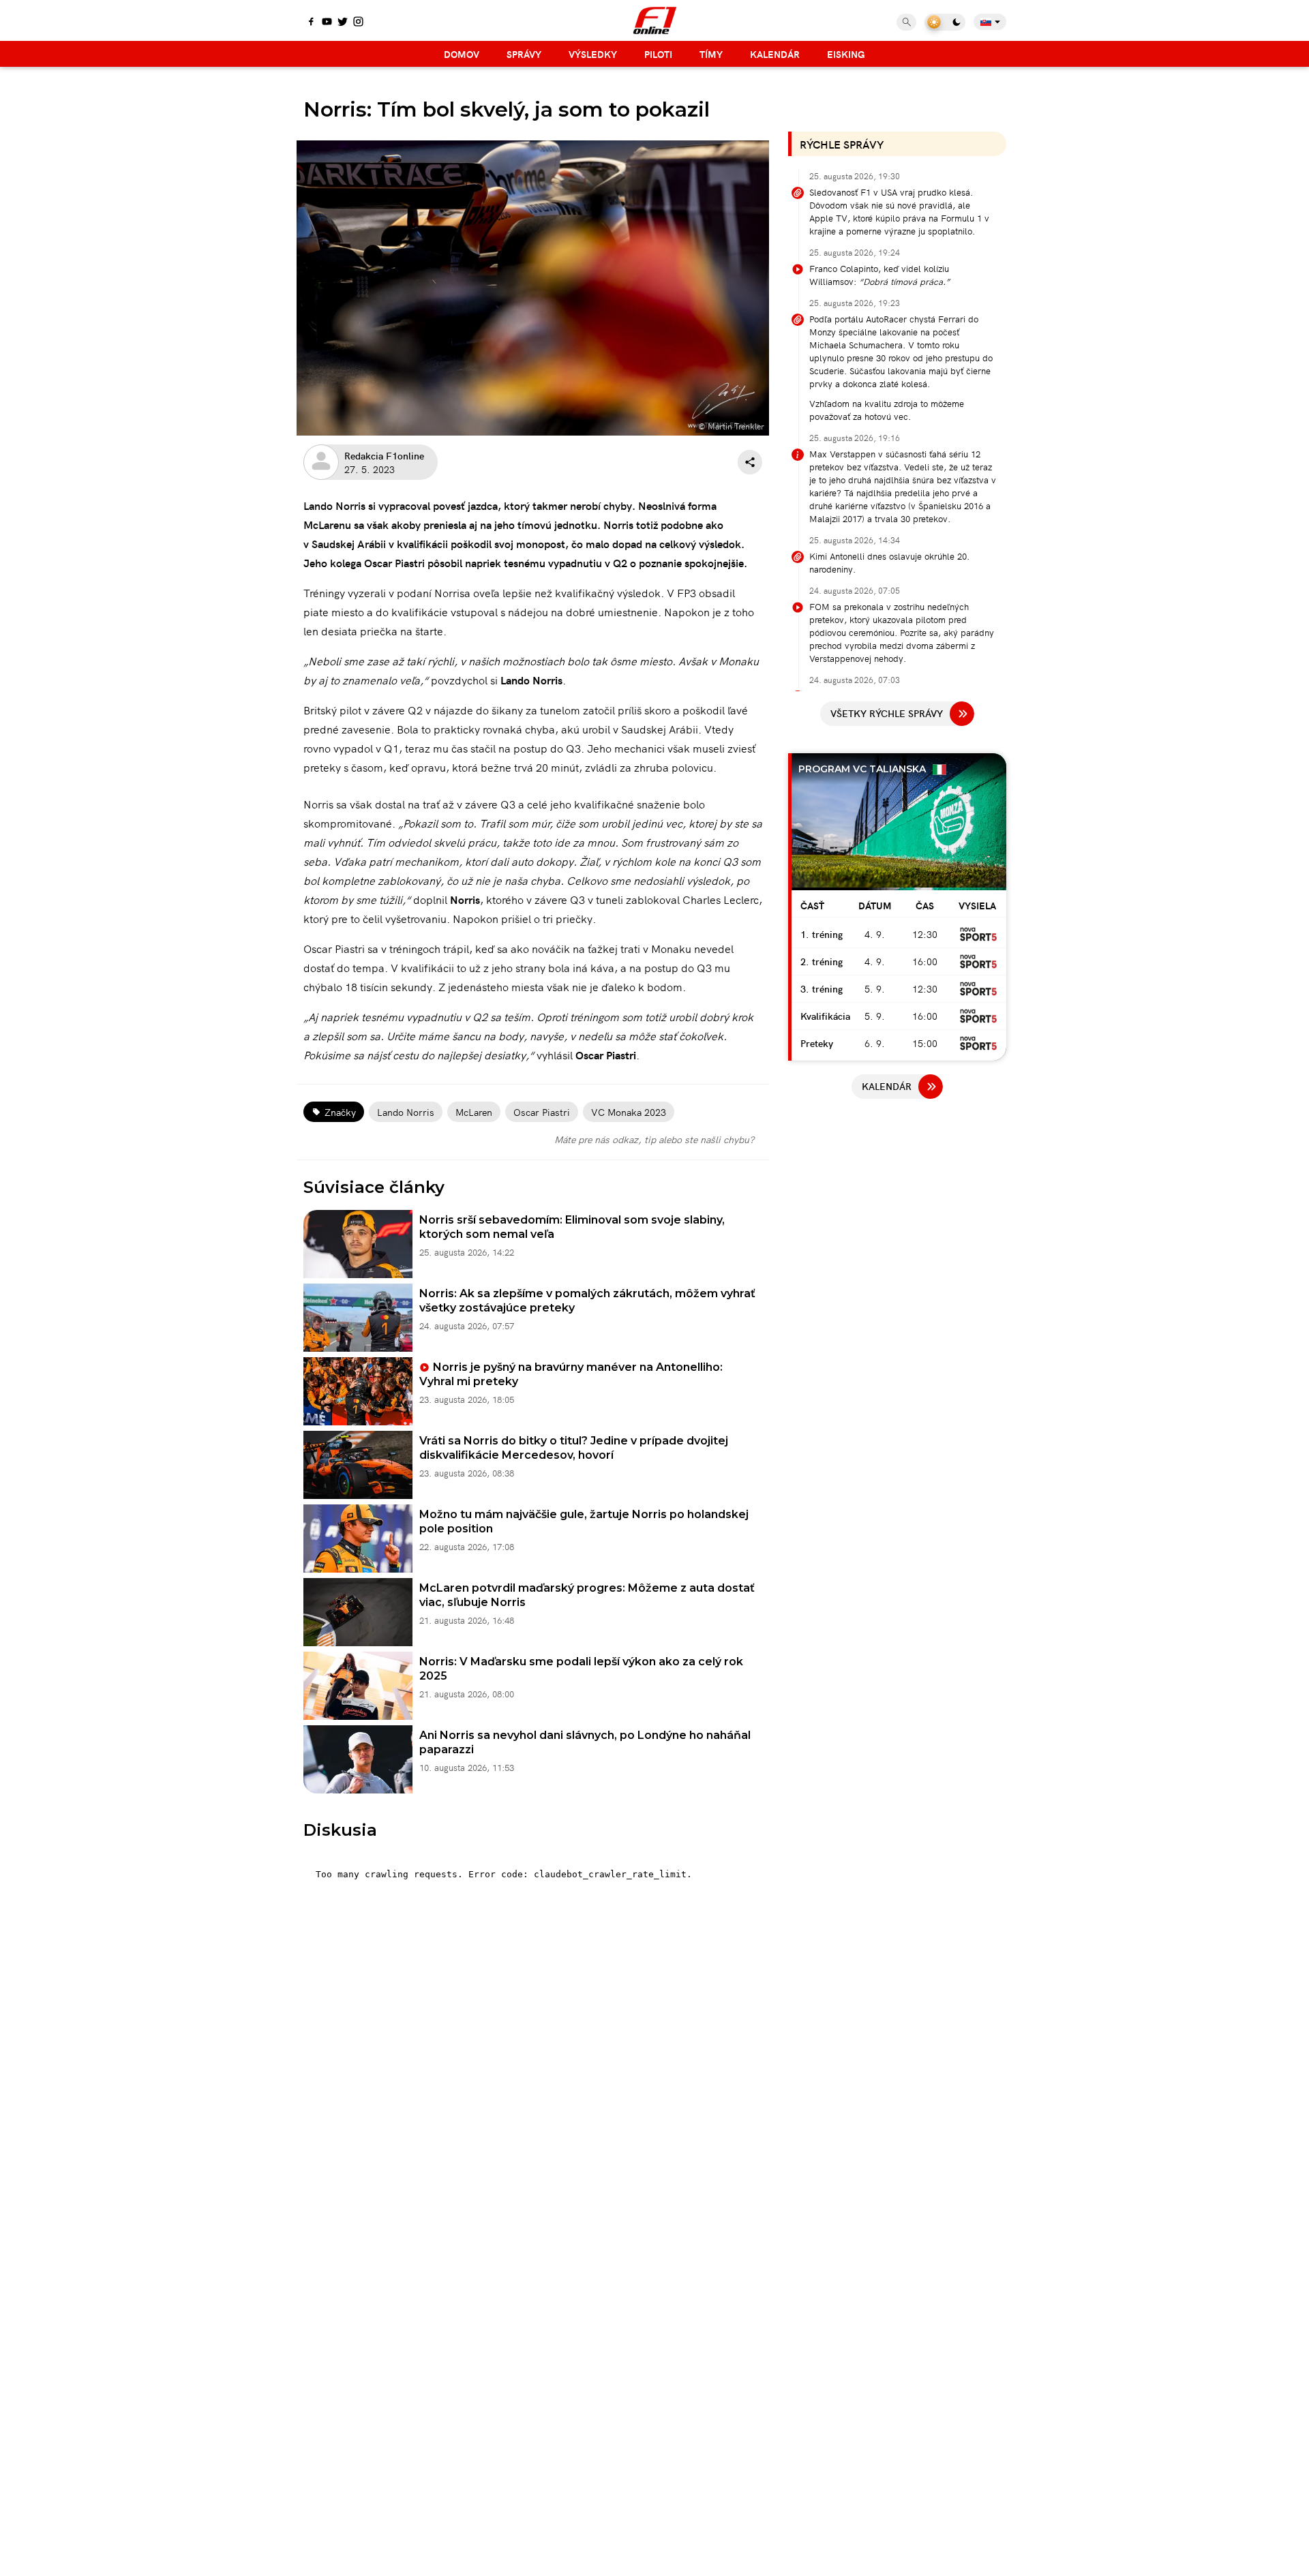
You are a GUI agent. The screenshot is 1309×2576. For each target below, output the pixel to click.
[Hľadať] (906, 22)
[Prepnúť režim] (945, 22)
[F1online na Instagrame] (358, 22)
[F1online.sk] (655, 20)
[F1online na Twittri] (343, 22)
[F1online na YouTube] (327, 22)
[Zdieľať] (750, 462)
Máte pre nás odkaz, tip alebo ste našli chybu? (654, 1139)
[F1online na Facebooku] (311, 22)
